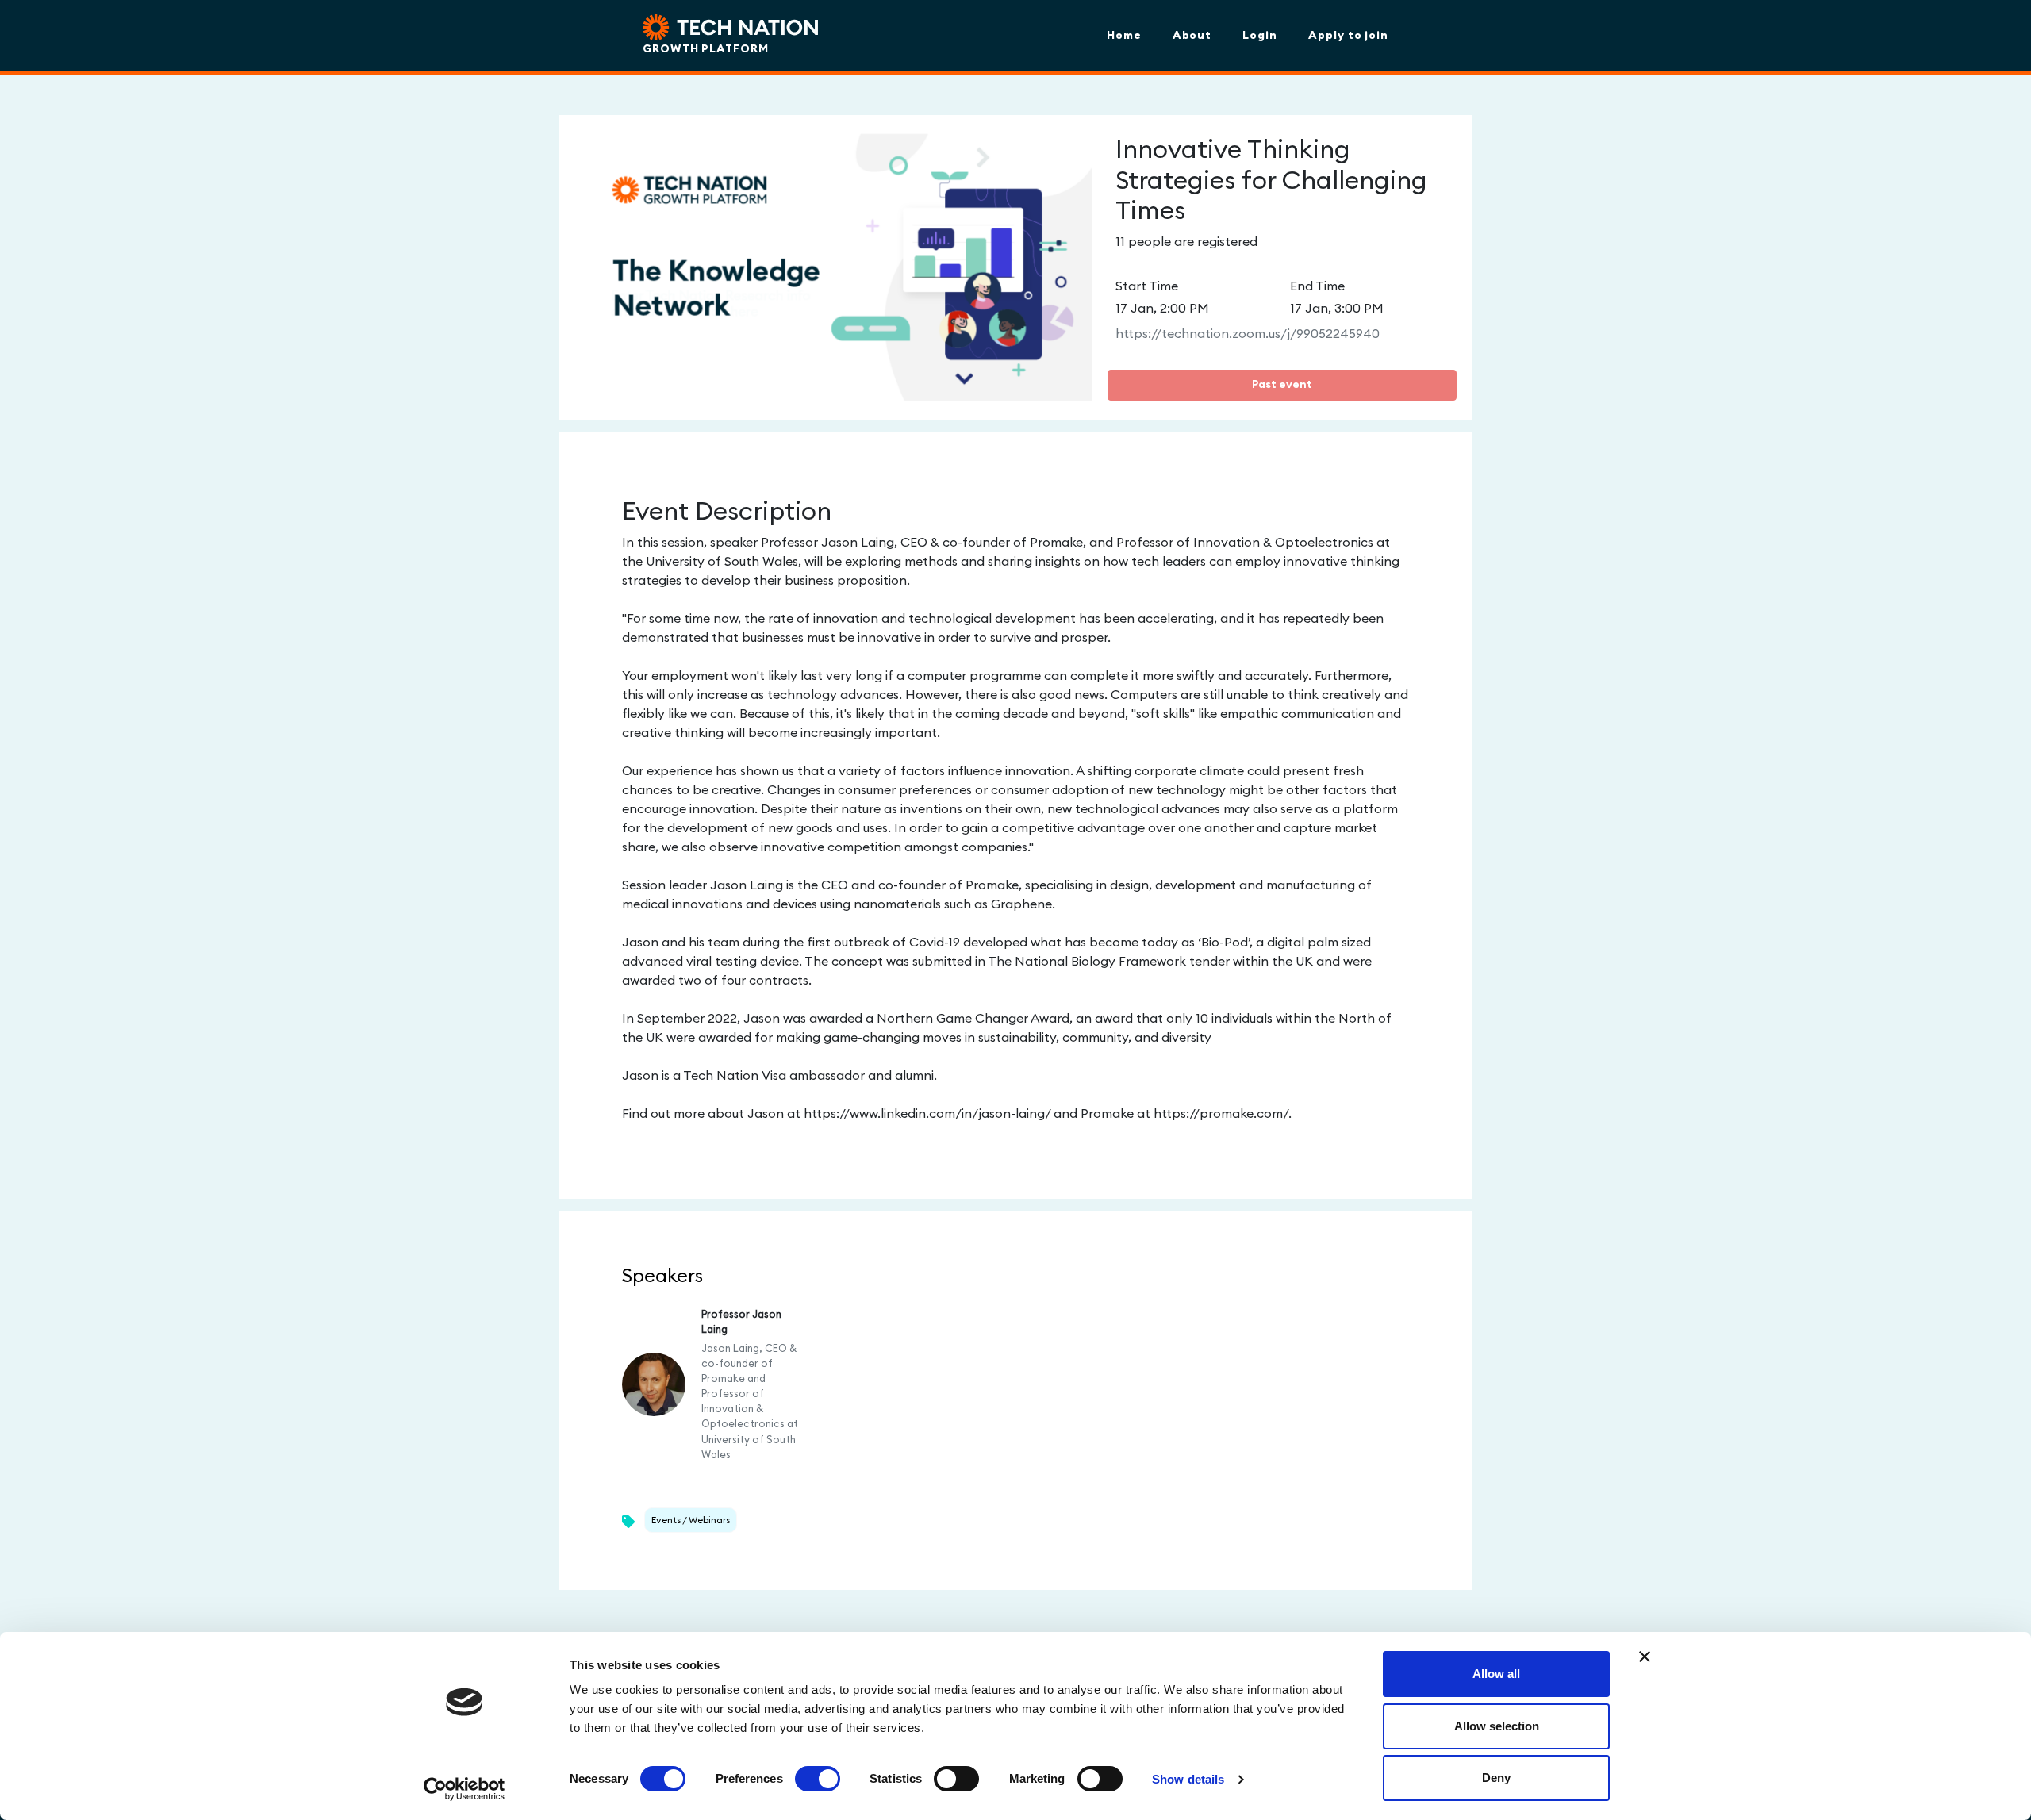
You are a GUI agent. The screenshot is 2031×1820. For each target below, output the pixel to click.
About (1192, 35)
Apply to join (1348, 35)
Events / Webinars (691, 1520)
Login (1260, 35)
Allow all (1496, 1674)
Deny (1496, 1778)
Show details (1188, 1779)
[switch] (818, 1779)
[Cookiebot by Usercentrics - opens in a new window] (465, 1789)
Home (1124, 35)
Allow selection (1497, 1726)
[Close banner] (1645, 1657)
